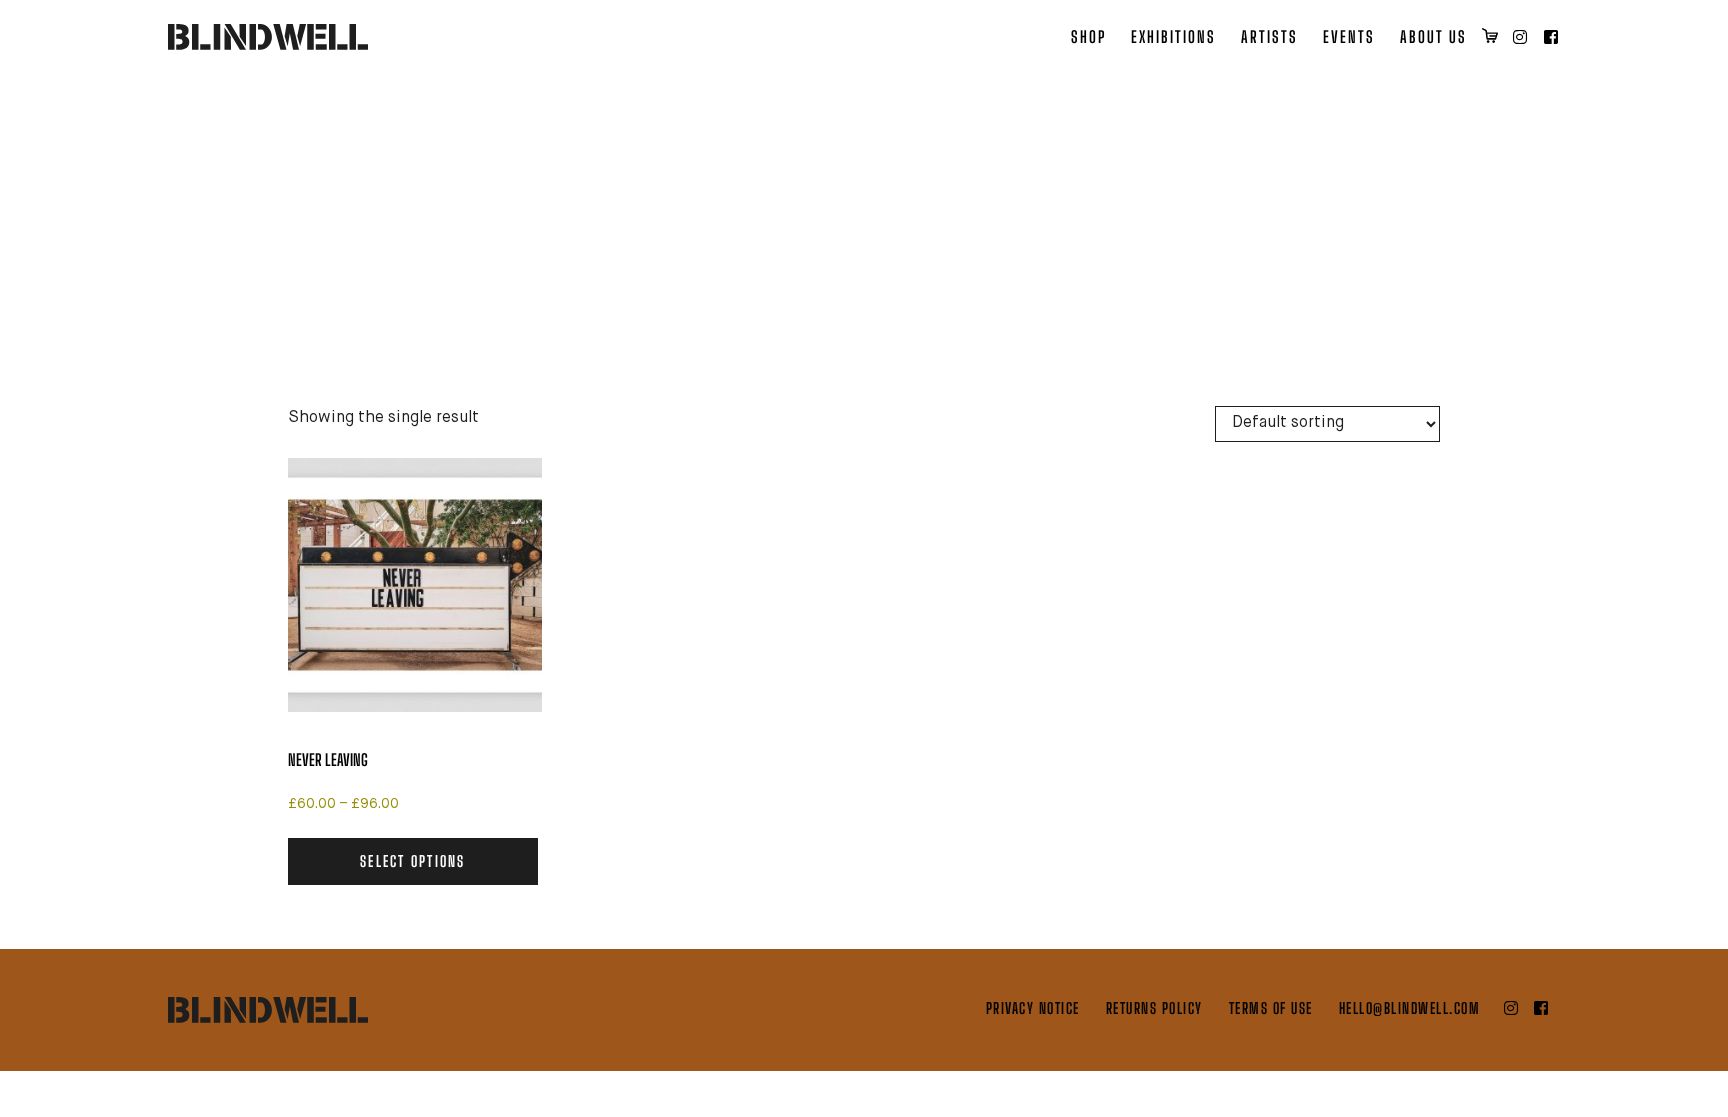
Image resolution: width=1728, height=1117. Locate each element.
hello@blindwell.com (1410, 1008)
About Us (1433, 36)
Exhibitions (1173, 36)
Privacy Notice (1033, 1008)
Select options (413, 861)
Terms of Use (1271, 1008)
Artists (1269, 36)
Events (1349, 36)
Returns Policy (1154, 1008)
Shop (1088, 36)
